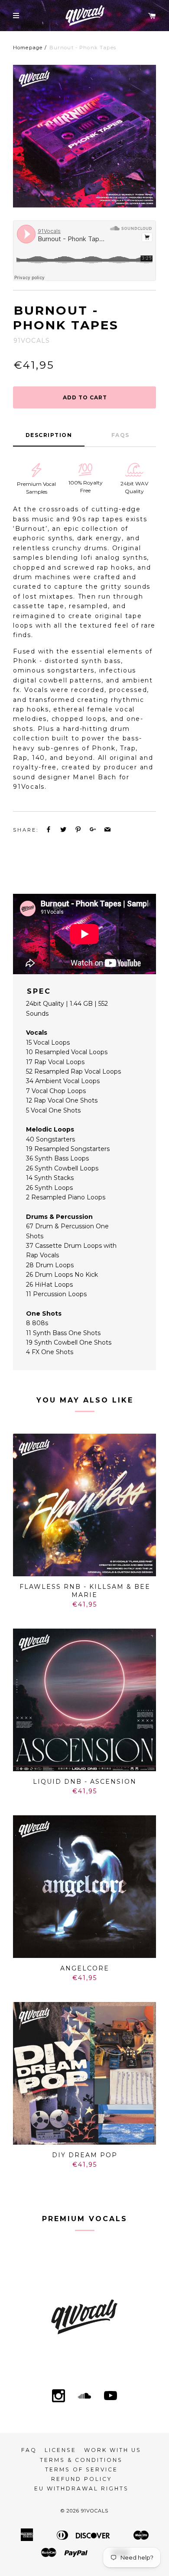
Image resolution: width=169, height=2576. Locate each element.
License (60, 2450)
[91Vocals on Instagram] (58, 2397)
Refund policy (81, 2479)
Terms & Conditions (81, 2460)
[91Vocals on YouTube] (110, 2397)
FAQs (120, 435)
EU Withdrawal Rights (81, 2488)
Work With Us (113, 2450)
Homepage (28, 48)
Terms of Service (81, 2469)
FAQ (29, 2450)
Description (49, 435)
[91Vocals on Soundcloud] (84, 2397)
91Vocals (95, 2511)
